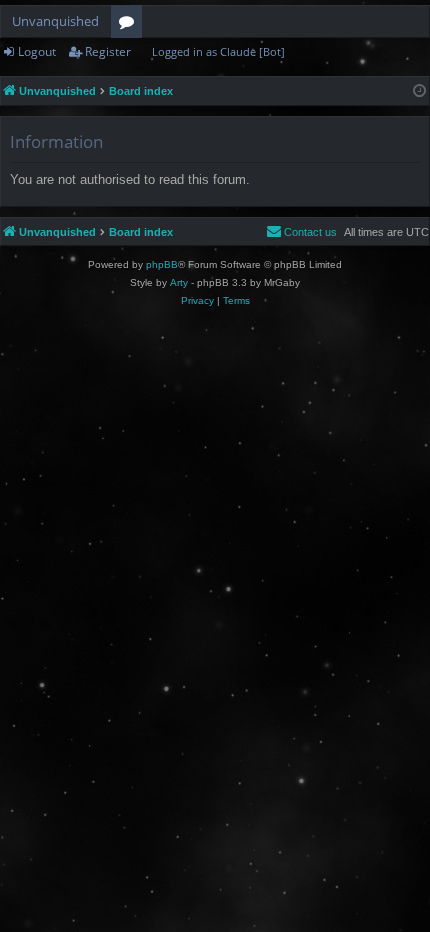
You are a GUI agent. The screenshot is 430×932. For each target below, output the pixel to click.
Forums (130, 25)
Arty (179, 282)
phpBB (162, 264)
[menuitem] (301, 232)
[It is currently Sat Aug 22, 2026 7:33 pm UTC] (419, 91)
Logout (37, 51)
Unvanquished (55, 21)
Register (108, 51)
